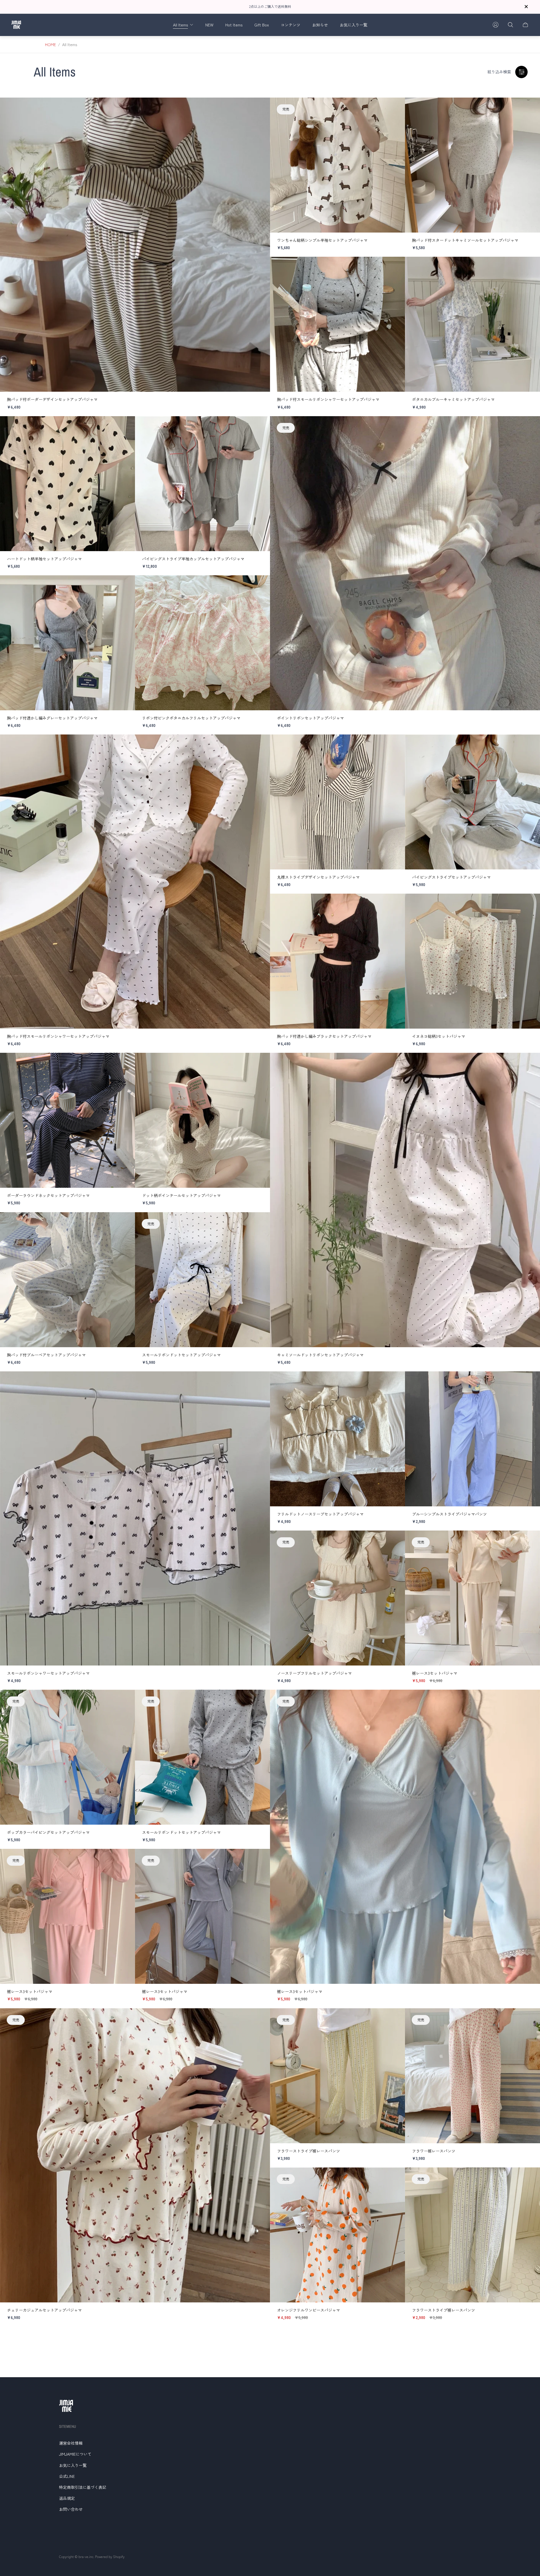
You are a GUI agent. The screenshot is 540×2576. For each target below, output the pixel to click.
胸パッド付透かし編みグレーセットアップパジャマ (52, 718)
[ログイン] (496, 25)
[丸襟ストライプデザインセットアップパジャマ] (337, 802)
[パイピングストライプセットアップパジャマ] (472, 802)
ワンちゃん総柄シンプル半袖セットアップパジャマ (322, 240)
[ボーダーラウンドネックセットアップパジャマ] (67, 1120)
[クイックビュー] (257, 111)
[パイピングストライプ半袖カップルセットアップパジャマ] (202, 484)
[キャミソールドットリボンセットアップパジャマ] (405, 1200)
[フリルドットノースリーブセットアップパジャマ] (337, 1439)
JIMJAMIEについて (75, 2454)
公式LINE (67, 2476)
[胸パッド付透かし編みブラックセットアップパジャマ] (337, 961)
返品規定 (67, 2498)
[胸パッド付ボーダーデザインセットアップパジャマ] (135, 245)
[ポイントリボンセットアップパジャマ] (405, 563)
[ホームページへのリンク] (66, 2406)
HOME (50, 45)
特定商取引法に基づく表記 (83, 2487)
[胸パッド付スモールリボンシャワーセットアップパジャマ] (337, 324)
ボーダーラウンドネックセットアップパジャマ (48, 1195)
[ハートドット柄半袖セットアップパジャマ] (67, 484)
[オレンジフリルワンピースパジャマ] (337, 2235)
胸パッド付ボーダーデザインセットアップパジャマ (52, 399)
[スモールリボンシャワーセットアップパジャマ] (135, 1518)
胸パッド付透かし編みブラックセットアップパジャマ (324, 1036)
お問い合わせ (71, 2509)
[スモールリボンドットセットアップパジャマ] (202, 1280)
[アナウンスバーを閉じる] (526, 7)
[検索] (510, 25)
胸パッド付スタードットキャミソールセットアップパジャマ (465, 240)
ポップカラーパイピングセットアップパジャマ (48, 1832)
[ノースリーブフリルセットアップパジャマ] (337, 1598)
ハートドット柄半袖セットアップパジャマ (44, 559)
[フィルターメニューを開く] (521, 72)
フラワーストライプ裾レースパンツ (309, 2151)
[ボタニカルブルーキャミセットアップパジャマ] (472, 324)
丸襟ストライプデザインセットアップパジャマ (318, 877)
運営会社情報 (71, 2443)
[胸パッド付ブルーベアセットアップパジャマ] (67, 1280)
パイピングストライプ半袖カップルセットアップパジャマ (193, 559)
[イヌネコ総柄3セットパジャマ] (472, 961)
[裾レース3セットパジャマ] (472, 1598)
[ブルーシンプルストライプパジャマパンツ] (472, 1439)
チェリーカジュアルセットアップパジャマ (44, 2310)
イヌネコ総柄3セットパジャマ (439, 1036)
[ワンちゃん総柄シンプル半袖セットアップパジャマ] (337, 165)
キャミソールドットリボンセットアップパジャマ (320, 1355)
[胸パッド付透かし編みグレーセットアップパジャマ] (67, 643)
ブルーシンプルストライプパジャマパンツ (449, 1514)
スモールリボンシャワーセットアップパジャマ (48, 1673)
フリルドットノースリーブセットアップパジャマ (320, 1514)
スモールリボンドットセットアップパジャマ (181, 1355)
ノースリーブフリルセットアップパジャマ (314, 1673)
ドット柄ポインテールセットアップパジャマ (181, 1195)
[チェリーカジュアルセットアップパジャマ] (135, 2155)
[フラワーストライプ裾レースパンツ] (337, 2076)
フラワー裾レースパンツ (434, 2151)
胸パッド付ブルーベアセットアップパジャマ (46, 1355)
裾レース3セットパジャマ (435, 1673)
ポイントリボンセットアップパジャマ (310, 718)
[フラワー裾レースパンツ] (472, 2076)
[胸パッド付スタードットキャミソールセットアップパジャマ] (472, 165)
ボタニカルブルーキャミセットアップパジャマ (453, 399)
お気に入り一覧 (73, 2465)
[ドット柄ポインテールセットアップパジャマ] (202, 1120)
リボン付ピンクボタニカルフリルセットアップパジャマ (191, 718)
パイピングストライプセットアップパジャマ (451, 877)
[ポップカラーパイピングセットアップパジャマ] (67, 1757)
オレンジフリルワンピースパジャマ (309, 2310)
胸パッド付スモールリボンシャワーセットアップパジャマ (328, 399)
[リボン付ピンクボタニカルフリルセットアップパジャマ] (202, 643)
